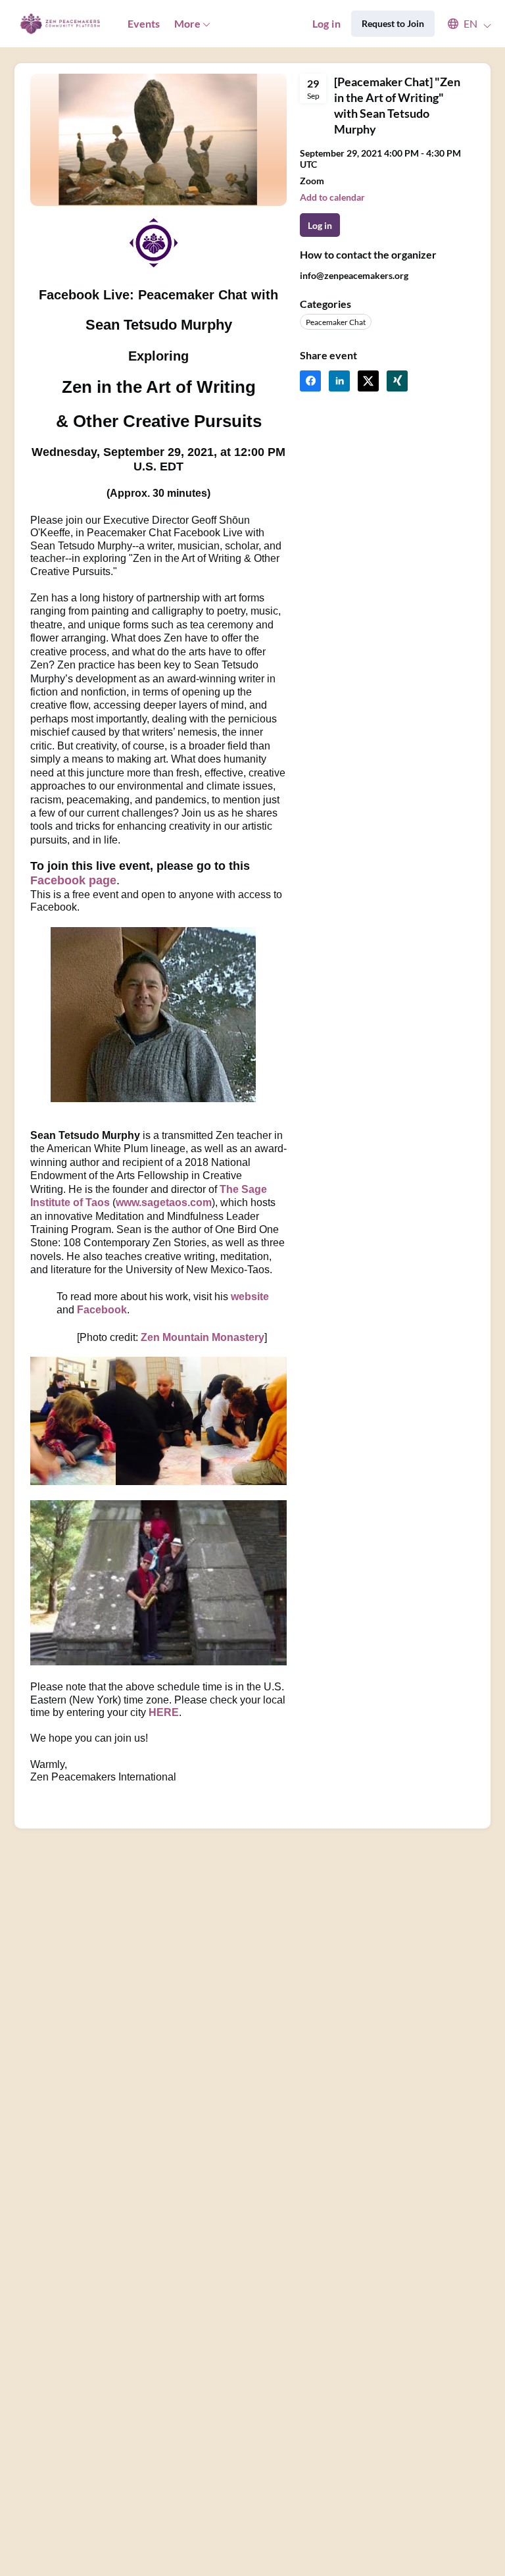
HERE (164, 1712)
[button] (463, 24)
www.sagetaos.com (164, 1202)
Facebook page (73, 880)
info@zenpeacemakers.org (354, 275)
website (250, 1297)
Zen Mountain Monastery (203, 1337)
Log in (326, 23)
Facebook (102, 1310)
